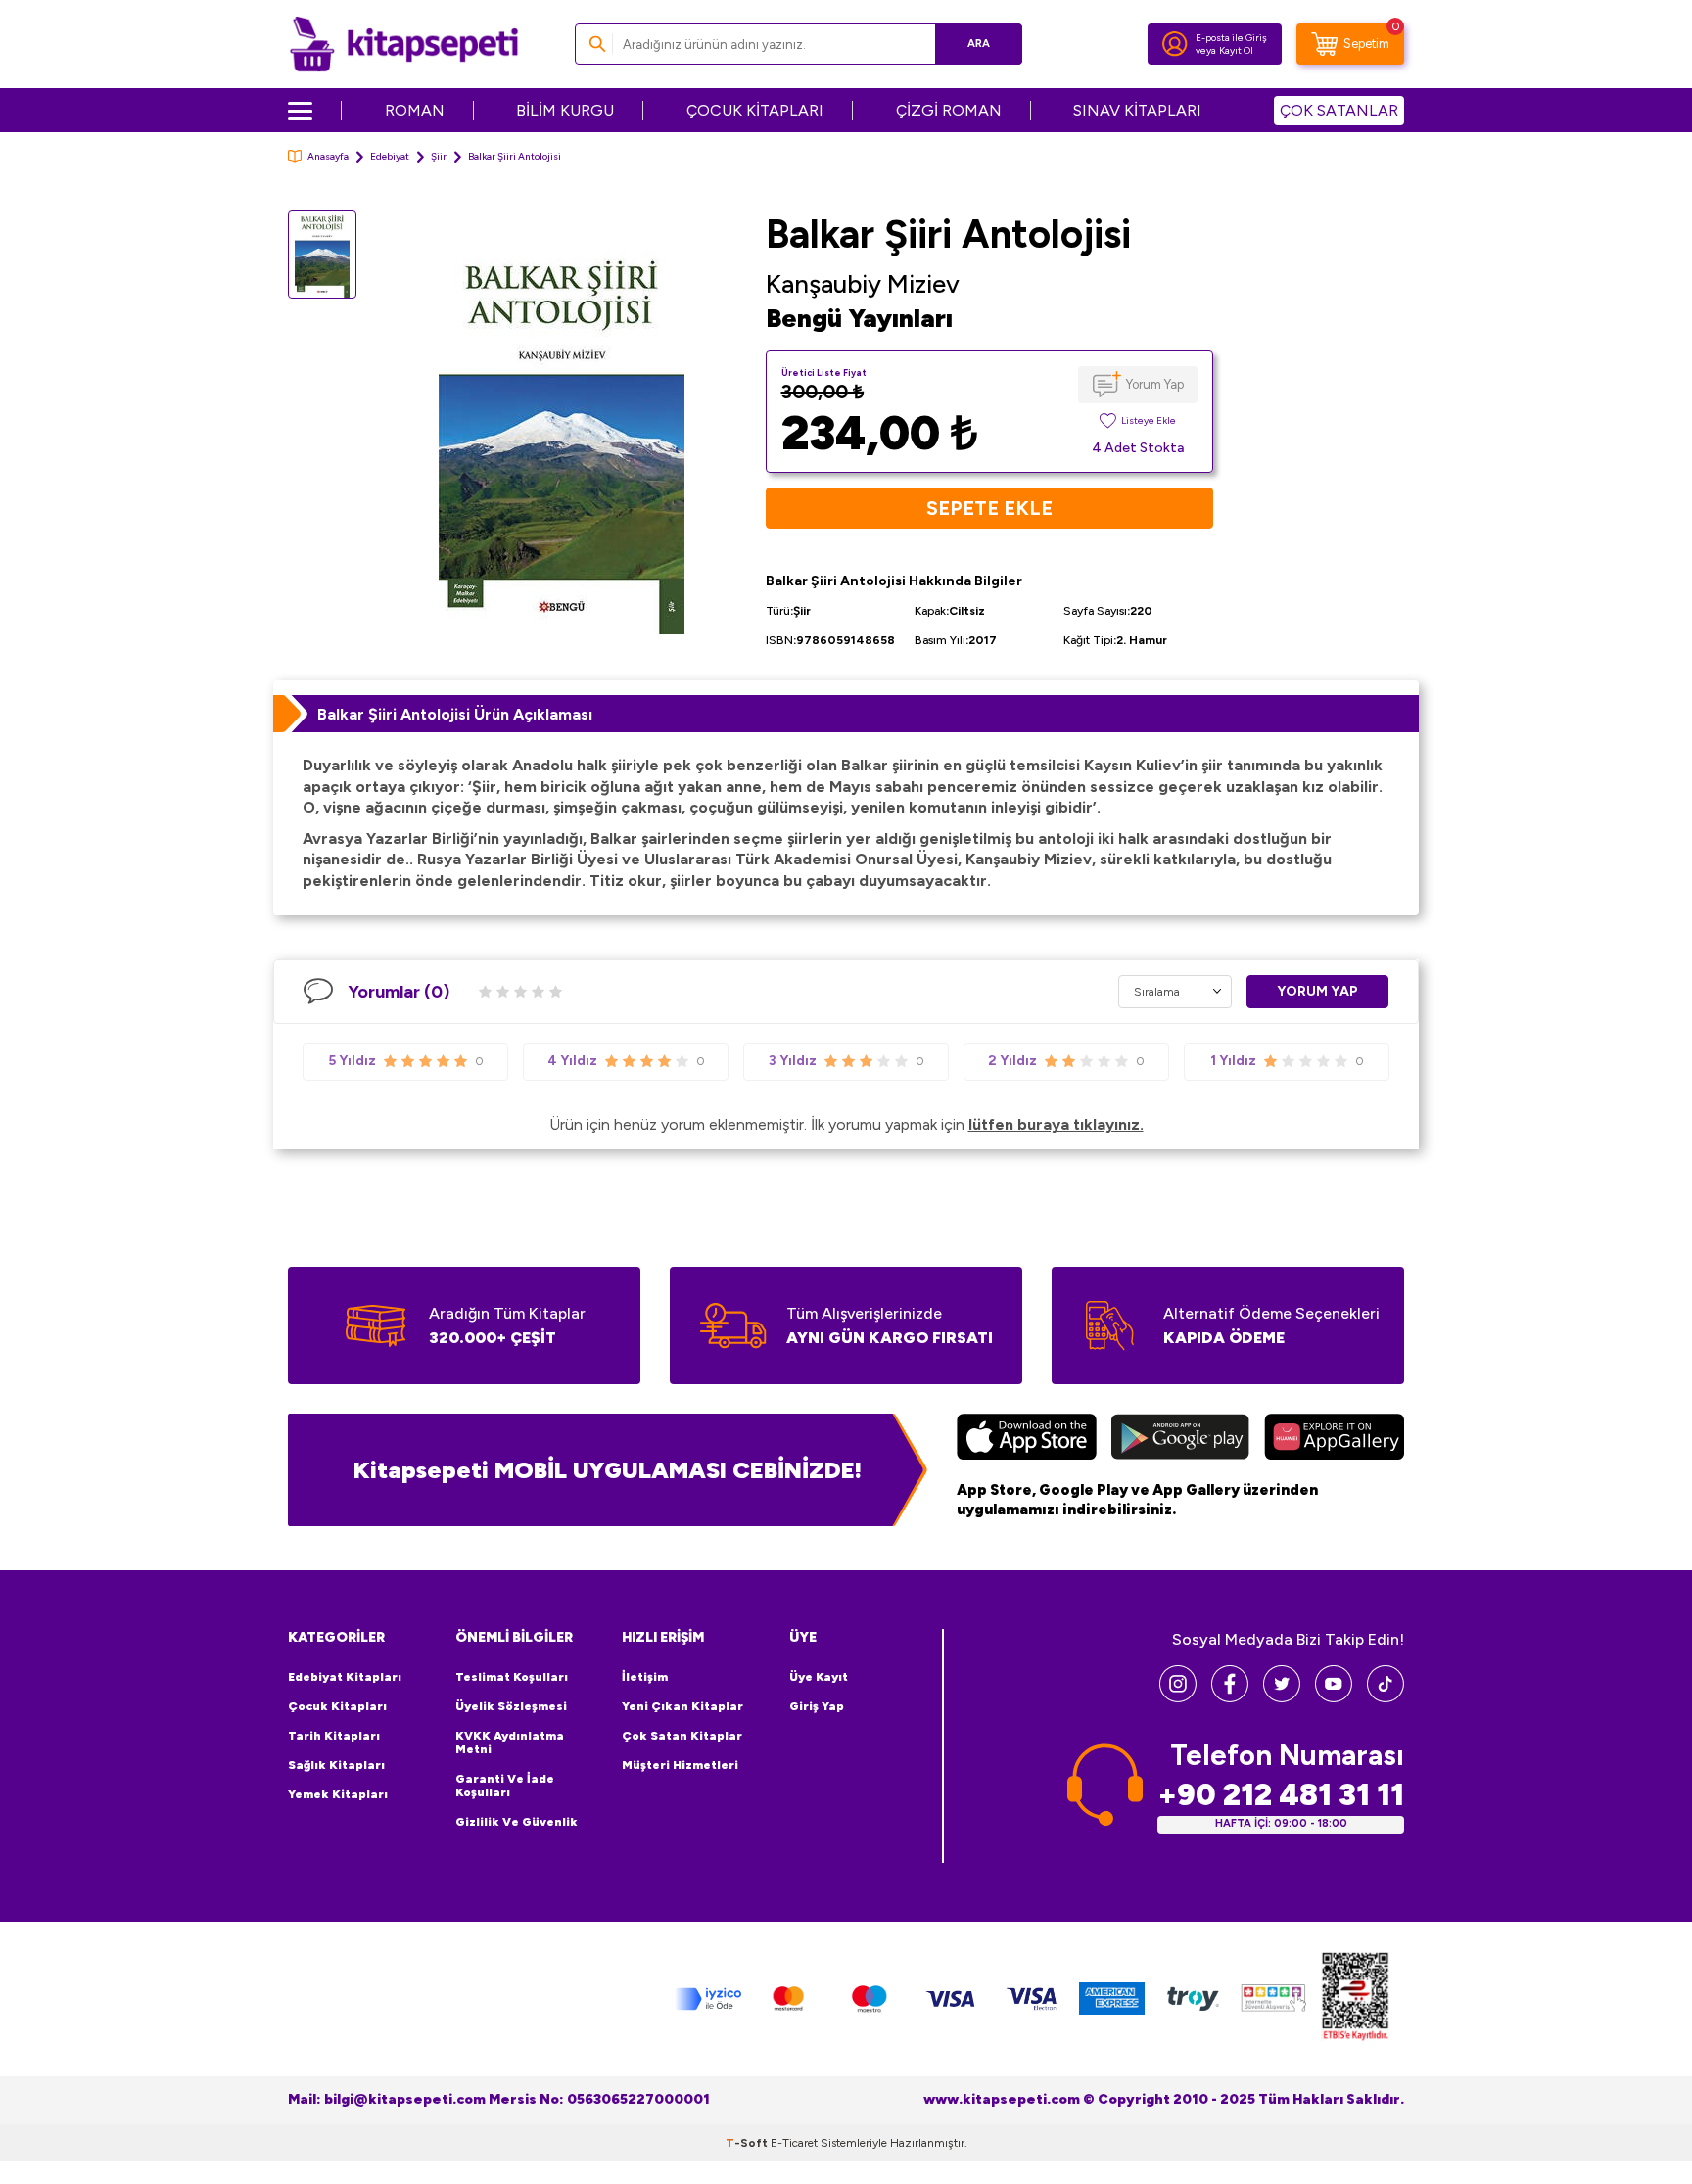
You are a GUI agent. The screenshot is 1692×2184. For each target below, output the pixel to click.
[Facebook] (1230, 1697)
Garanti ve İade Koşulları (505, 1786)
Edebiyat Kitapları (345, 1677)
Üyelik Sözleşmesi (511, 1706)
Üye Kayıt (819, 1677)
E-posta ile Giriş (1231, 38)
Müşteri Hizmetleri (680, 1765)
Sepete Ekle (989, 508)
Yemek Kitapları (338, 1794)
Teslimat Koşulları (512, 1677)
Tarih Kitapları (334, 1736)
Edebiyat (390, 156)
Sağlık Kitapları (336, 1765)
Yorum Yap (1155, 384)
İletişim (645, 1677)
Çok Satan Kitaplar (682, 1736)
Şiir (439, 156)
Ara (979, 44)
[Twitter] (1282, 1697)
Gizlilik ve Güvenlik (517, 1822)
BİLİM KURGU (565, 110)
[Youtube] (1334, 1697)
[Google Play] (1180, 1439)
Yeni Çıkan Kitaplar (682, 1706)
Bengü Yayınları (859, 318)
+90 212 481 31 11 (1281, 1795)
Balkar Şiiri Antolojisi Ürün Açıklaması (455, 714)
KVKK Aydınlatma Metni (510, 1743)
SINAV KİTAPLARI (1137, 110)
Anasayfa (328, 156)
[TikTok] (1386, 1697)
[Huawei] (1334, 1439)
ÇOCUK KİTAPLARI (755, 110)
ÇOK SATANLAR (1339, 110)
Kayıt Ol (1236, 50)
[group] (561, 438)
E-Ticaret (794, 2143)
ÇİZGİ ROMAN (949, 110)
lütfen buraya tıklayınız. (1056, 1124)
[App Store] (1027, 1439)
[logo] (404, 44)
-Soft (748, 2143)
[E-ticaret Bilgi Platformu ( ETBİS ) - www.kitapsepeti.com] (1355, 1999)
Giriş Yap (817, 1706)
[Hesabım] (1175, 44)
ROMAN (415, 110)
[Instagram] (1178, 1697)
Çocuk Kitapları (337, 1706)
